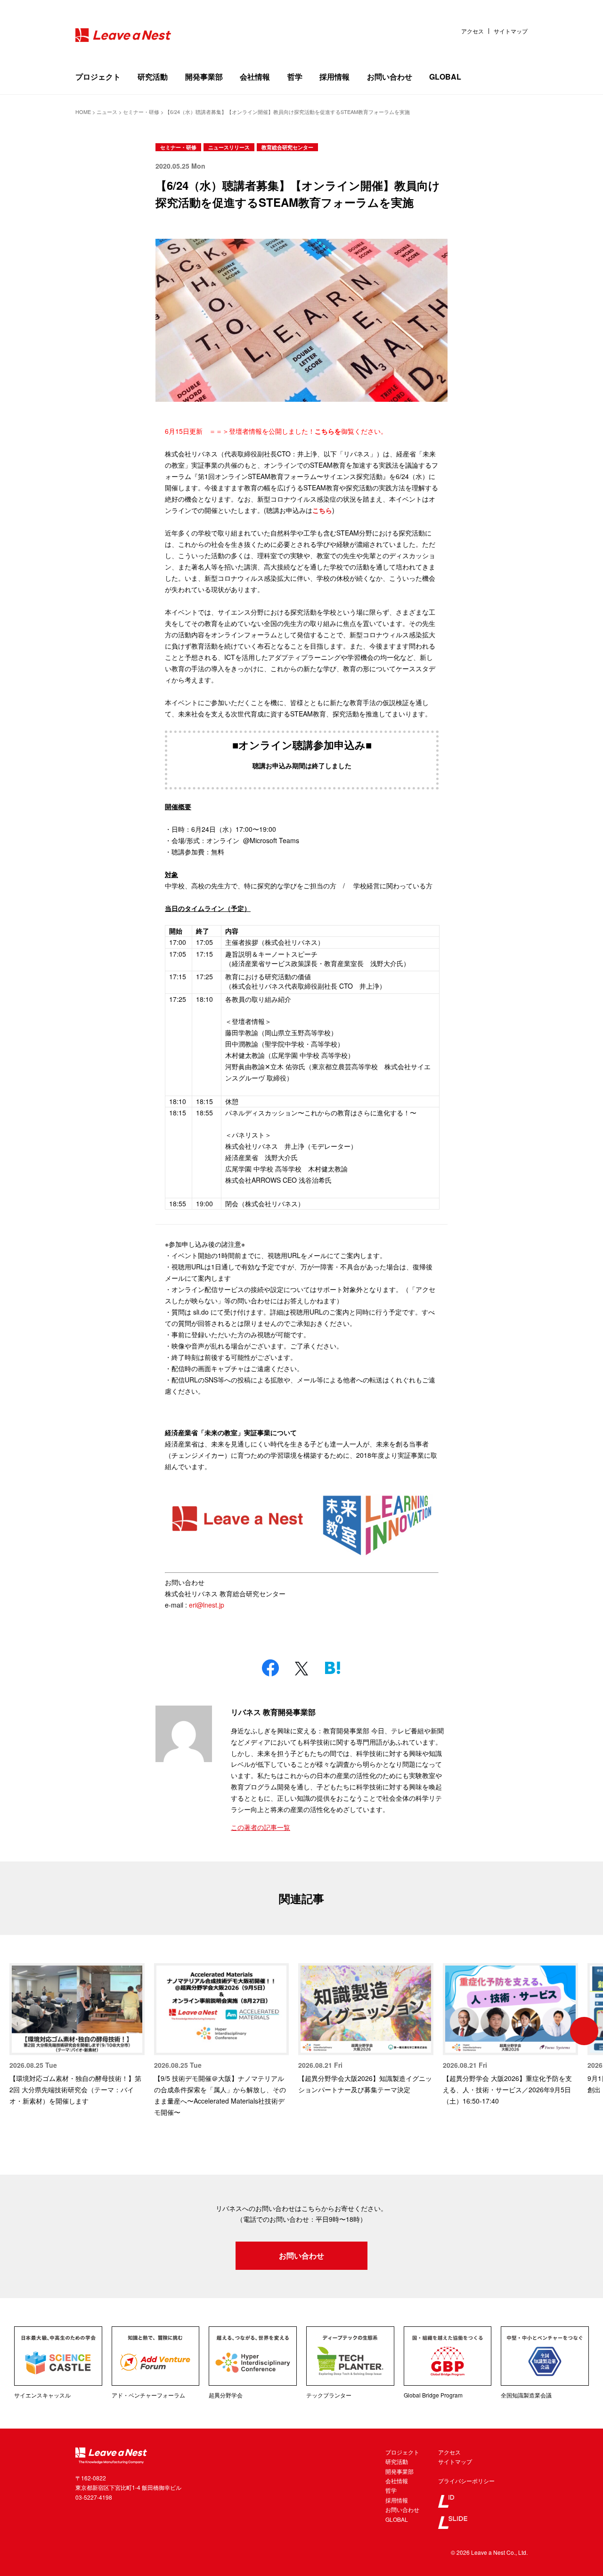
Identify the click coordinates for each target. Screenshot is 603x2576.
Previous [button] (19, 2031)
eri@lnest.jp (207, 1605)
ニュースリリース (229, 147)
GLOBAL (445, 77)
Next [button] (584, 2031)
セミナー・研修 (178, 147)
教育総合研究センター (287, 147)
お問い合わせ (390, 77)
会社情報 (255, 77)
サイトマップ (511, 31)
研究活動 (153, 77)
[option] (77, 2035)
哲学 (295, 77)
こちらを (328, 431)
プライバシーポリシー (466, 2481)
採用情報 (334, 77)
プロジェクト (98, 77)
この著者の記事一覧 (261, 1827)
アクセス (473, 31)
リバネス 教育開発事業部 (273, 1712)
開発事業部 (204, 77)
